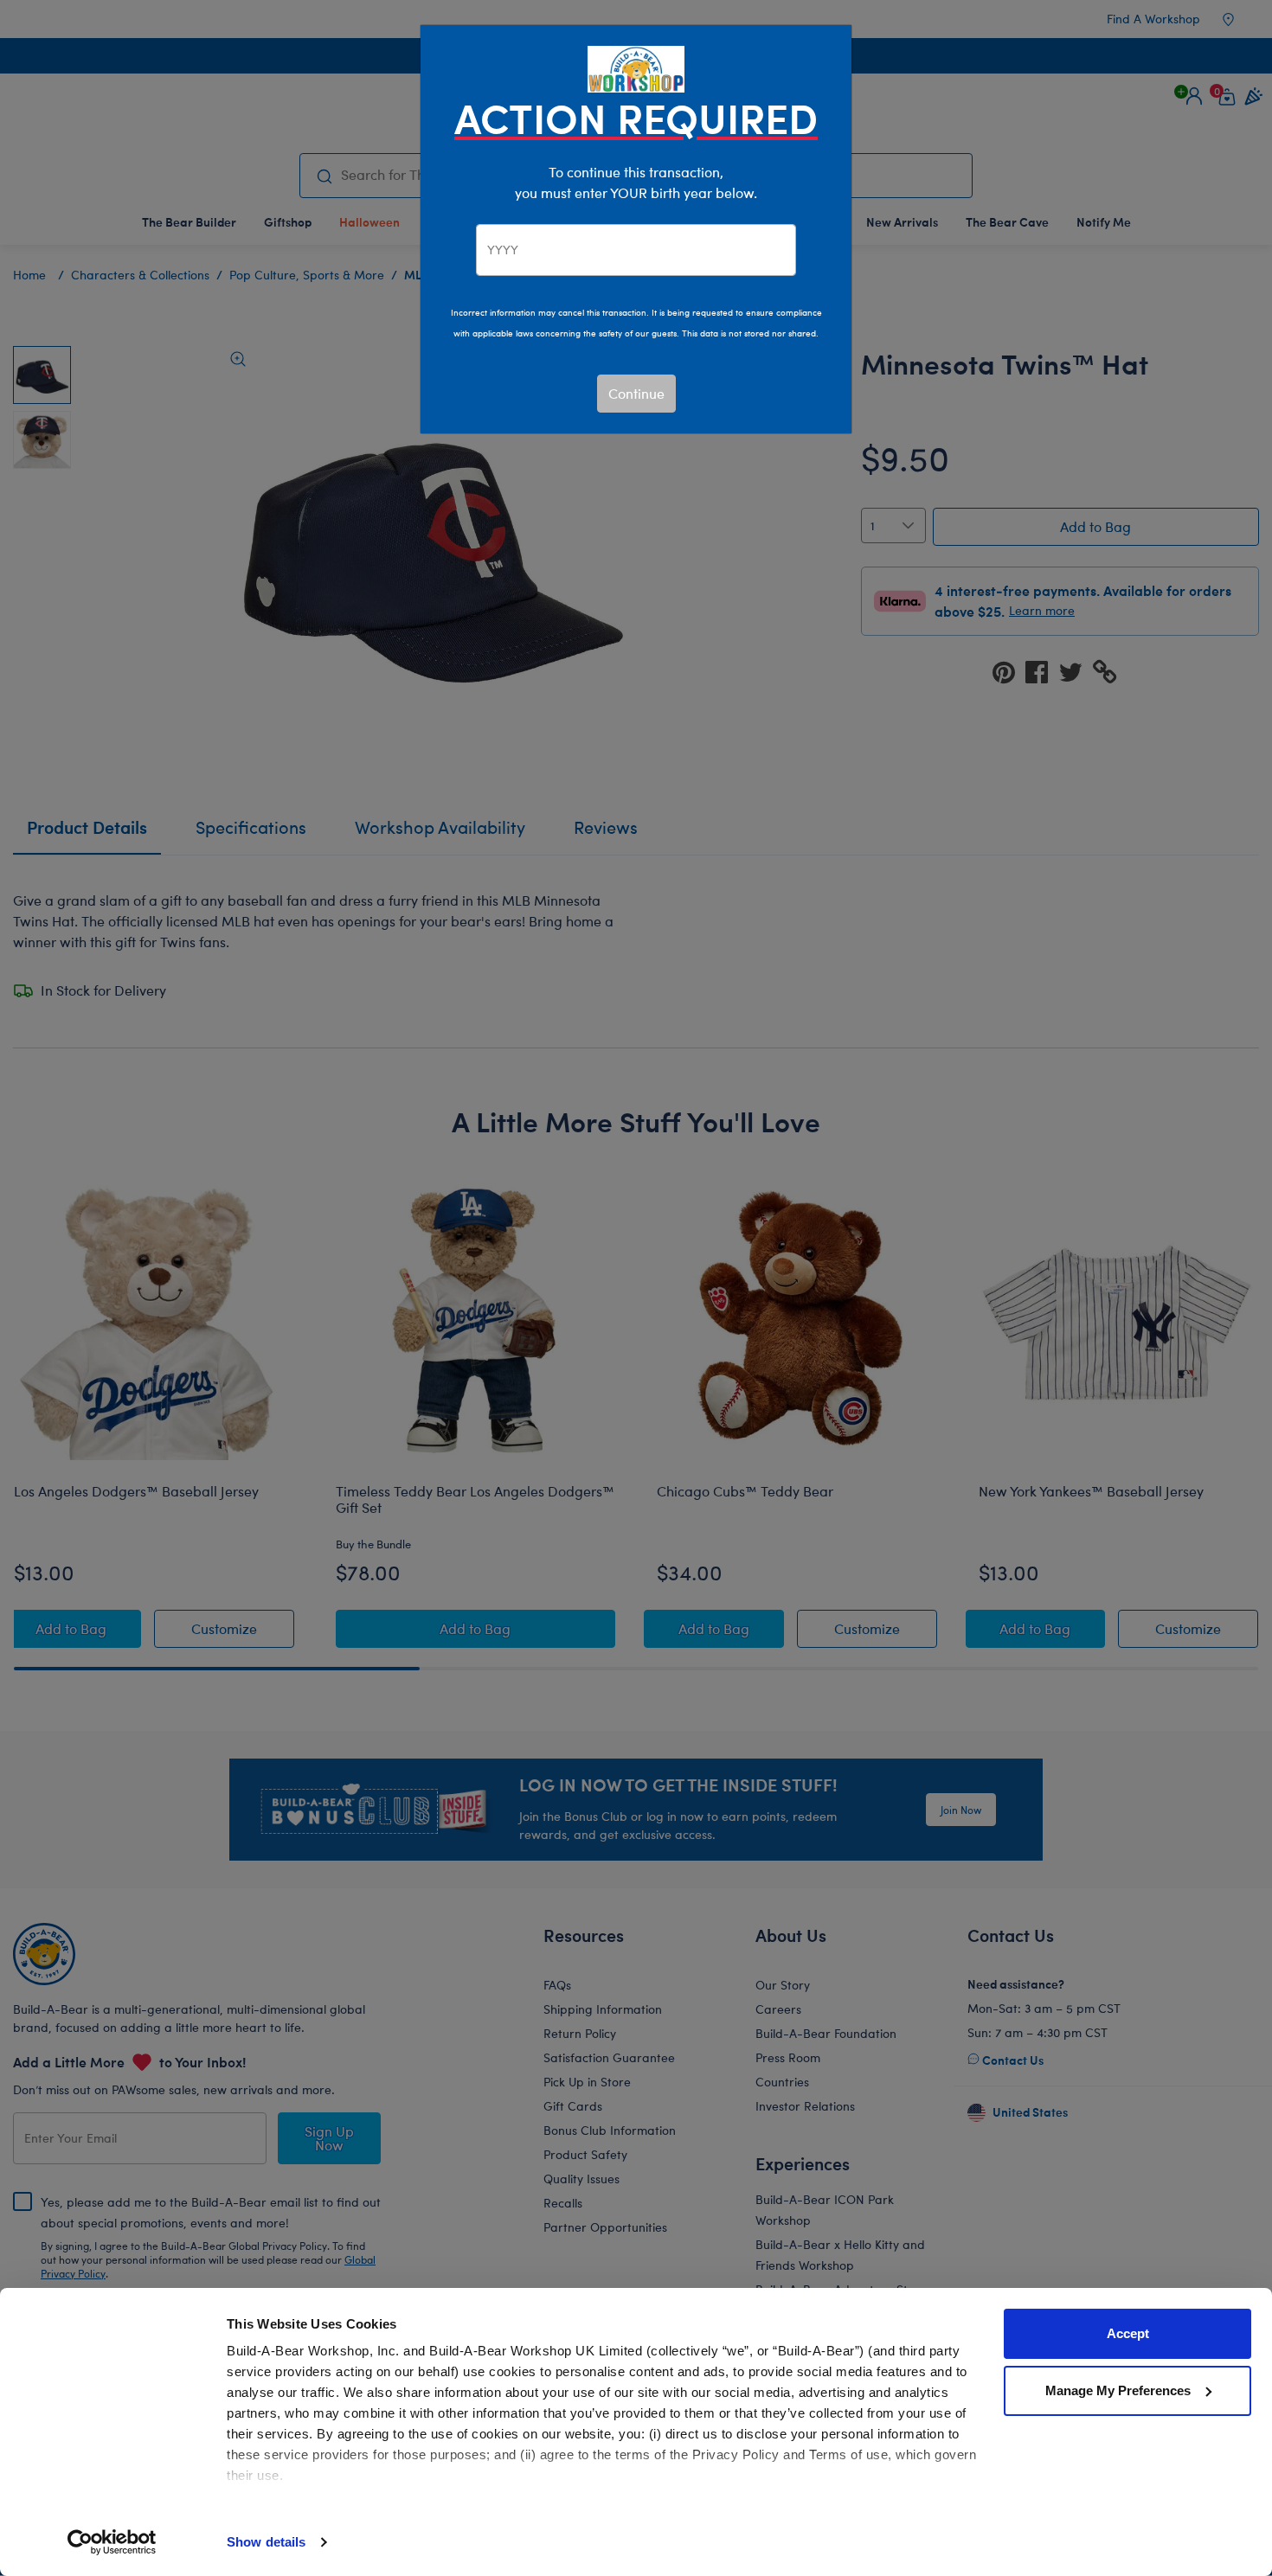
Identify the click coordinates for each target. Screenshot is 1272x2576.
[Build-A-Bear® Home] (636, 67)
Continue (636, 393)
